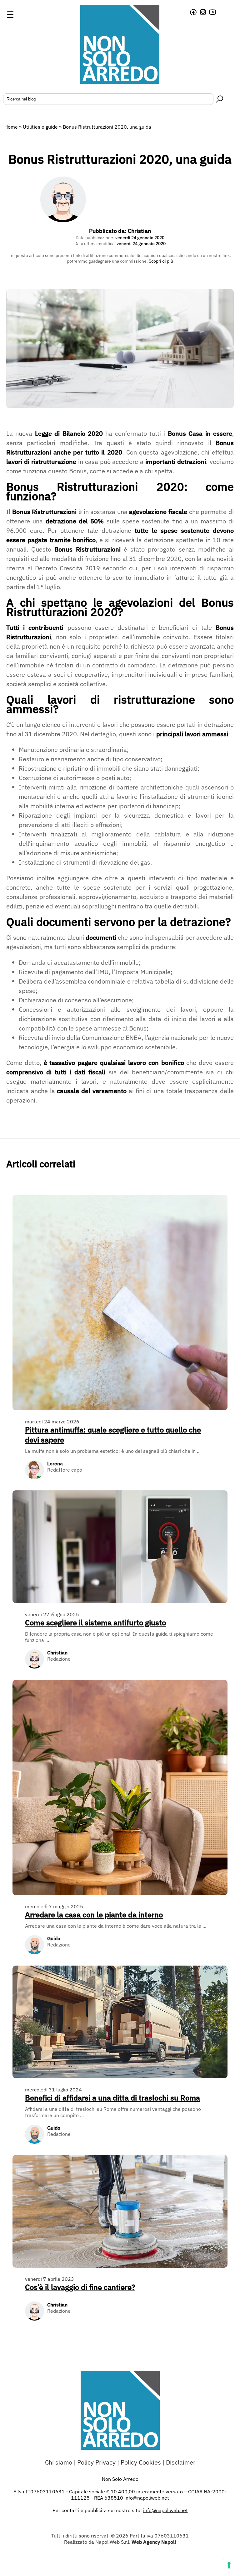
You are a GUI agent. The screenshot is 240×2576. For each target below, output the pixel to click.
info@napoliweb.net (165, 2510)
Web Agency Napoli (154, 2542)
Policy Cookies (141, 2462)
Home (11, 127)
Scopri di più (161, 261)
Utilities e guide (40, 127)
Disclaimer (181, 2462)
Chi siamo (59, 2462)
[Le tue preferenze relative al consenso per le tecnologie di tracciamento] (229, 2565)
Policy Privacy (96, 2462)
